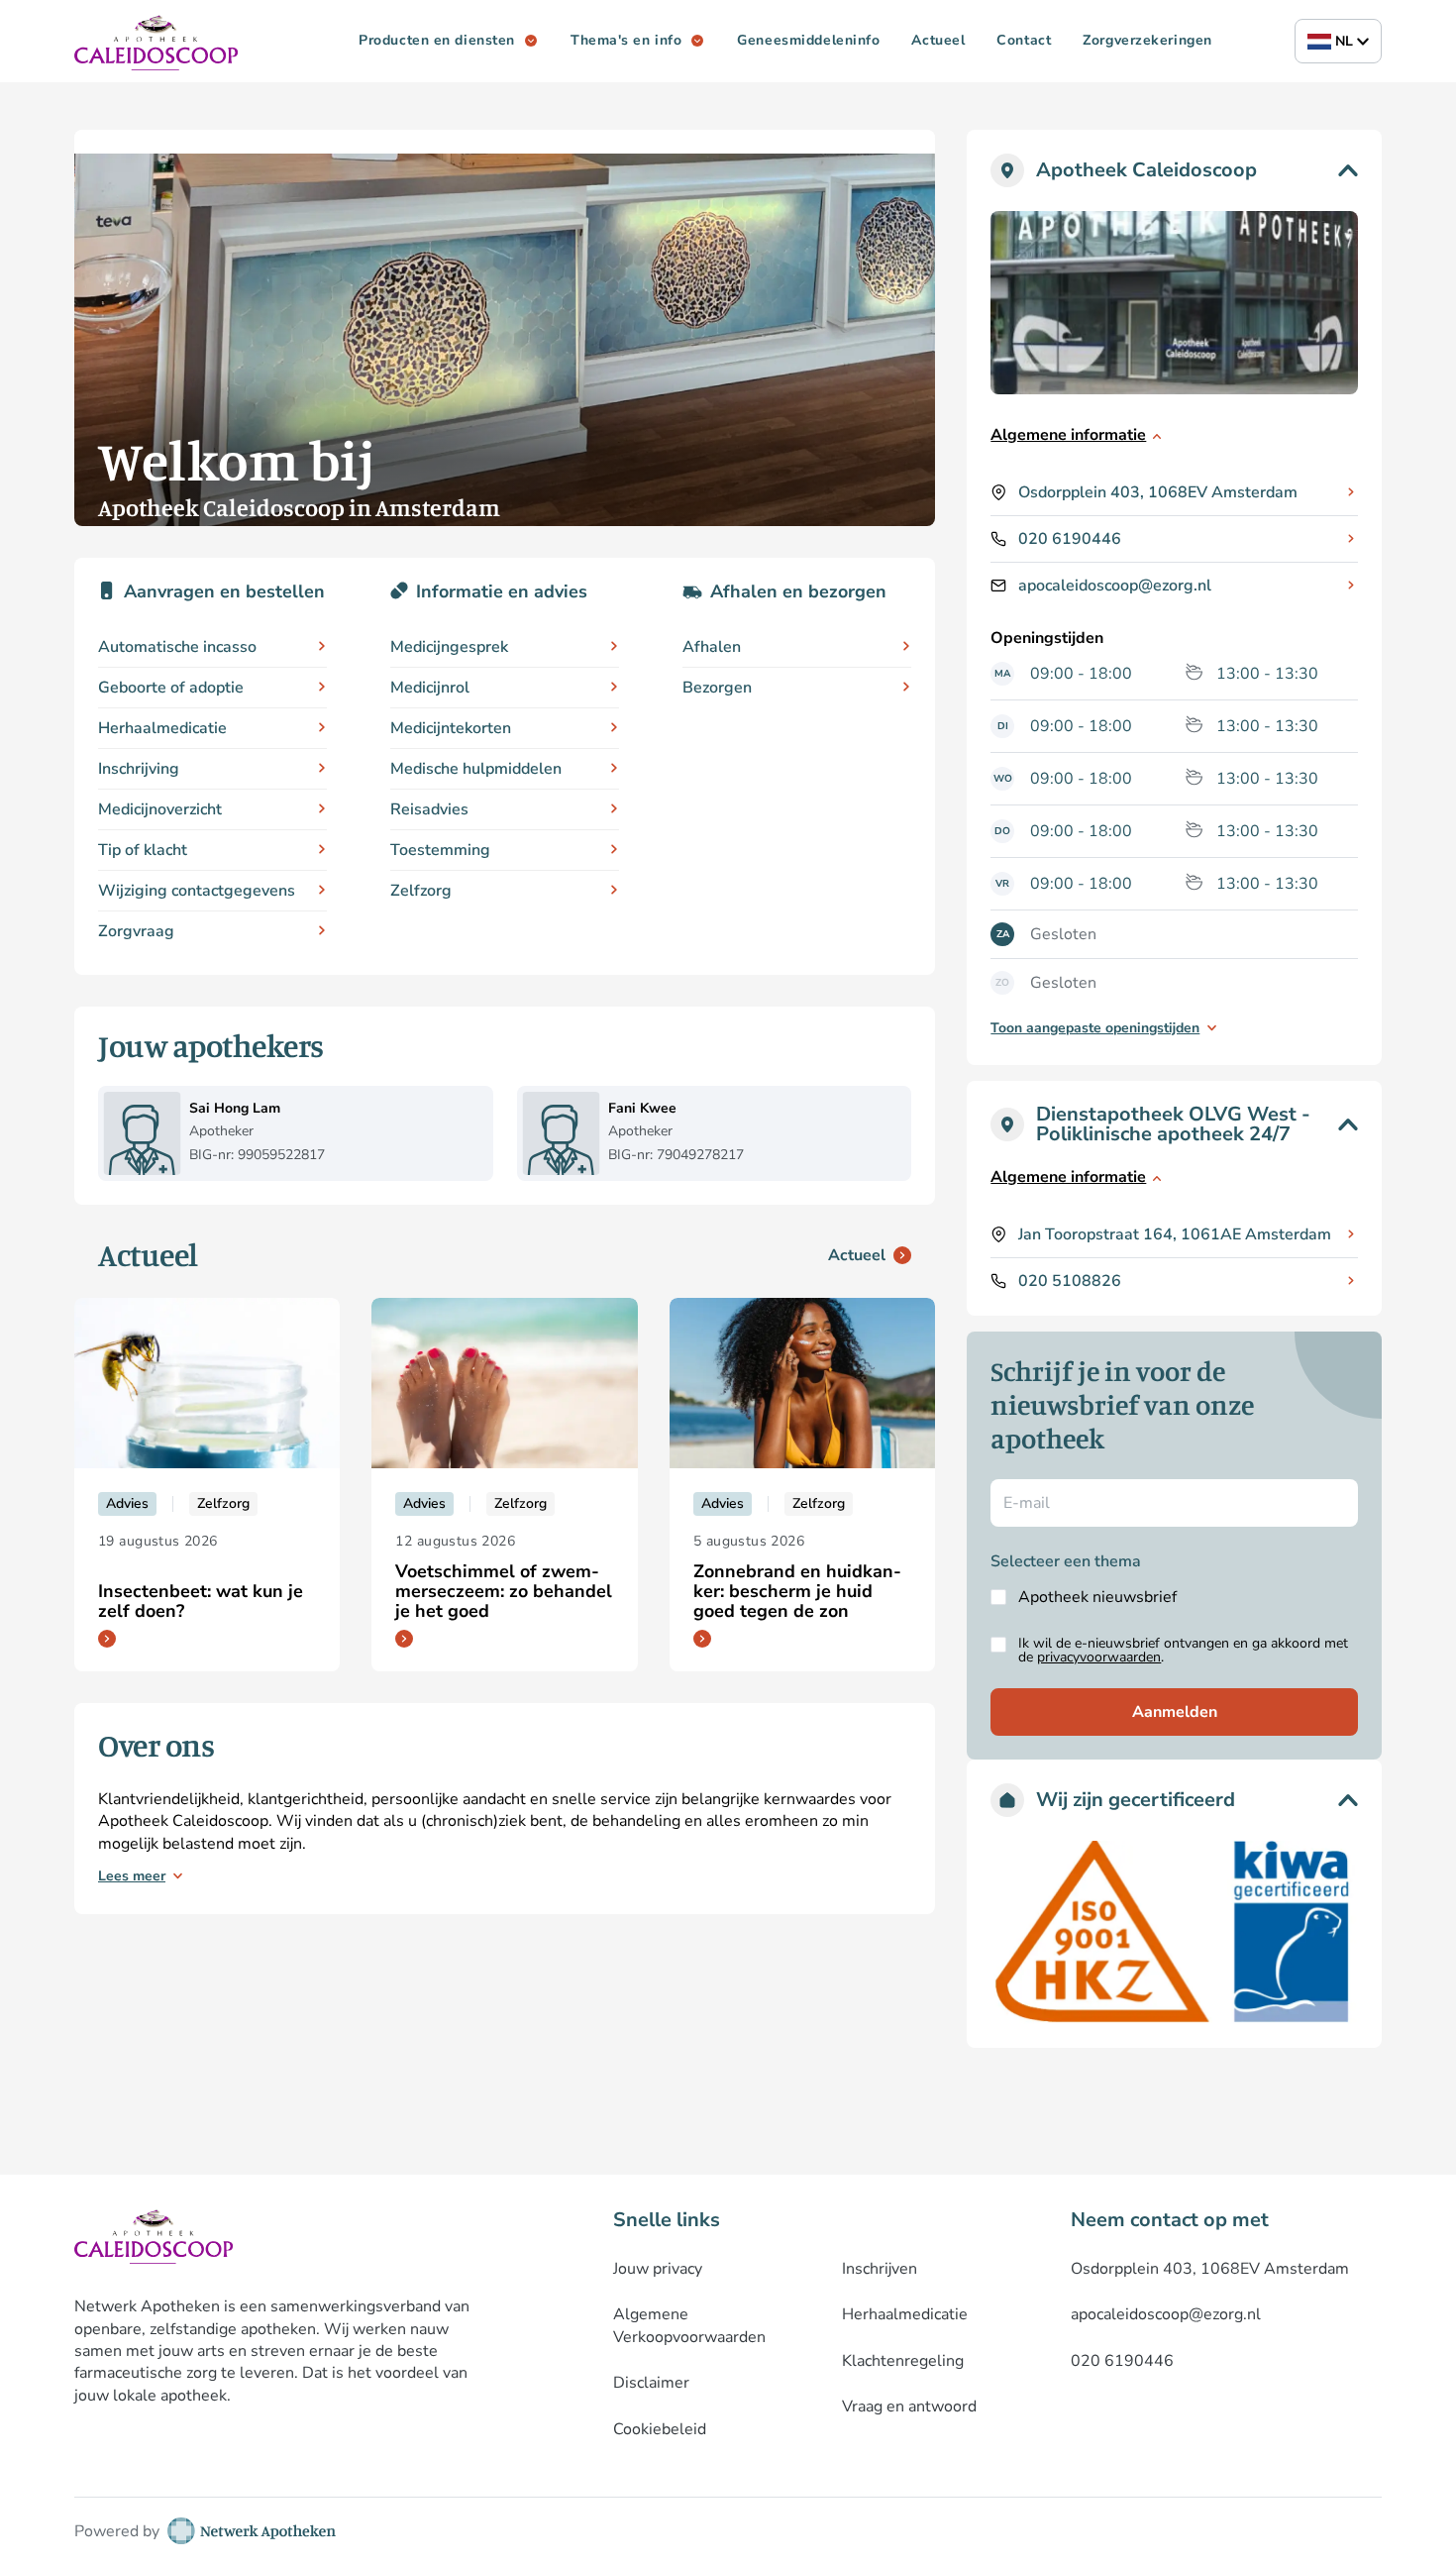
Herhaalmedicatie (162, 728)
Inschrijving (139, 769)
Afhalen (712, 647)
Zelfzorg (421, 891)
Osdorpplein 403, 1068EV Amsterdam (1158, 492)
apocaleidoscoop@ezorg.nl (1115, 586)
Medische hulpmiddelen (476, 769)
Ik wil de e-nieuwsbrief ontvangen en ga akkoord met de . (1183, 1651)
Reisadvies (429, 809)
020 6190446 (1070, 539)
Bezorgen (717, 688)
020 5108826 (1070, 1281)
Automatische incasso (177, 647)
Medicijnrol (430, 688)
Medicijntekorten (451, 728)
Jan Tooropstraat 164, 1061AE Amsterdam (1175, 1234)
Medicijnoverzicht (160, 809)
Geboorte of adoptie (171, 688)
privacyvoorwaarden (1099, 1657)
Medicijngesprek (449, 647)
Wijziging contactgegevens (197, 891)
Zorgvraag (136, 931)
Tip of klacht (143, 850)
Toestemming (440, 850)
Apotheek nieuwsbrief (1097, 1597)
